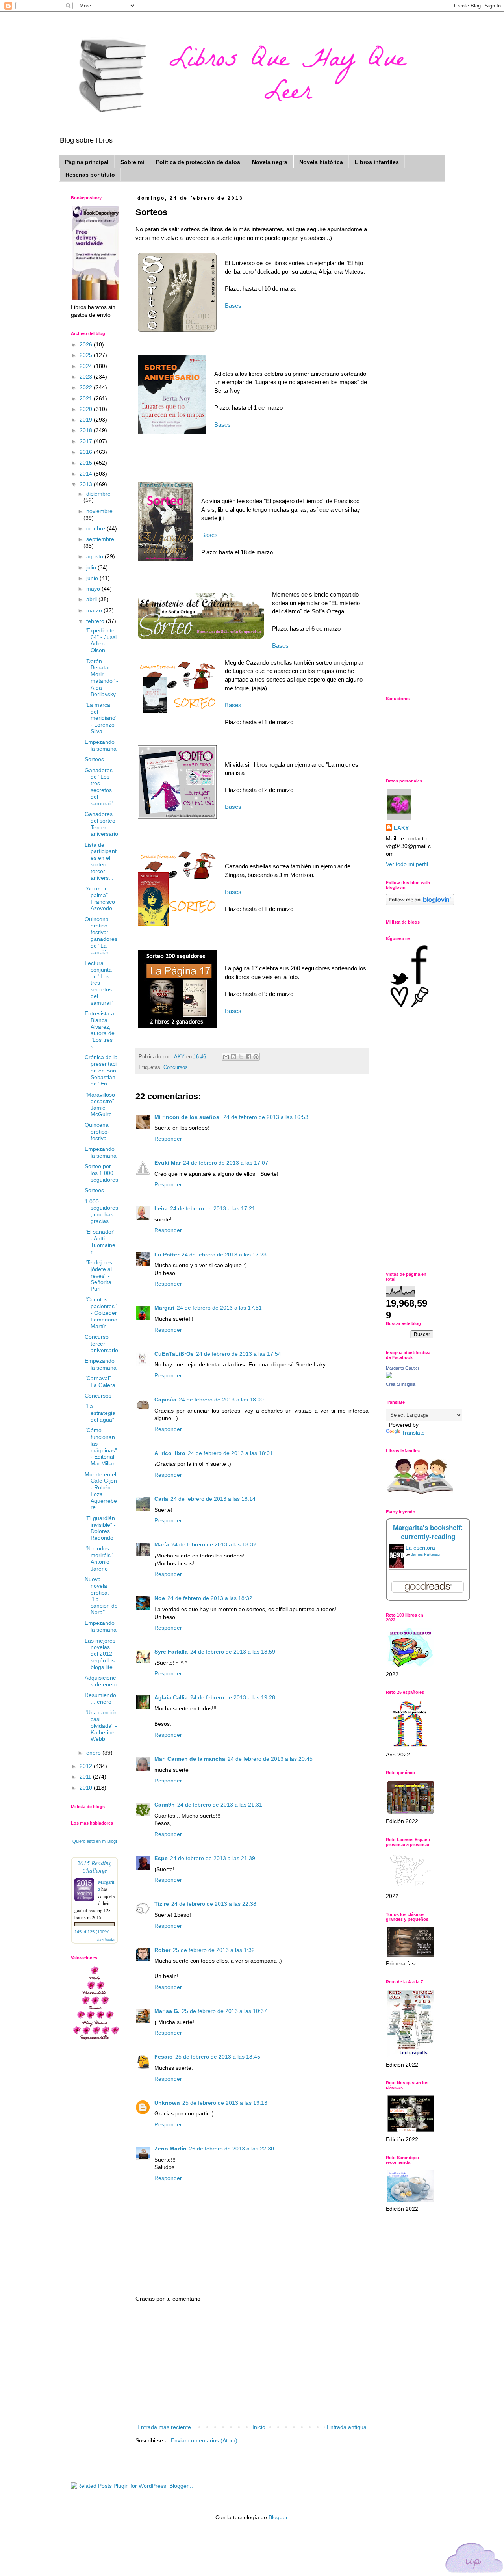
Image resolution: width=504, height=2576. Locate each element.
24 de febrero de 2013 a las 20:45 (270, 1759)
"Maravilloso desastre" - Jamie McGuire (101, 1104)
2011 (86, 1777)
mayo (94, 589)
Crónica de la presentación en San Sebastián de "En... (101, 1070)
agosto (95, 556)
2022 (87, 387)
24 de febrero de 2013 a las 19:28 (233, 1697)
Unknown (167, 2103)
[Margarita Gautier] (389, 1376)
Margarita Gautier (403, 1368)
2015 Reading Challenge (94, 1866)
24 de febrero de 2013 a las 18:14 (213, 1499)
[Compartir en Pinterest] (256, 1057)
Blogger (278, 2517)
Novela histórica (321, 162)
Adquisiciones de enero (101, 1681)
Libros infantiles (377, 162)
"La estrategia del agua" (100, 1413)
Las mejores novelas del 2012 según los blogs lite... (101, 1654)
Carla (161, 1499)
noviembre (99, 511)
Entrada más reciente (164, 2427)
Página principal (87, 162)
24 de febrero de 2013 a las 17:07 (226, 1163)
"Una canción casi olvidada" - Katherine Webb (101, 1726)
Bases (233, 306)
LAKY (401, 828)
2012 (87, 1766)
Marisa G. (167, 2011)
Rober (162, 1950)
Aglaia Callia (171, 1697)
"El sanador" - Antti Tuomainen (100, 1242)
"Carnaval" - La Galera (100, 1382)
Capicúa (165, 1400)
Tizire (162, 1904)
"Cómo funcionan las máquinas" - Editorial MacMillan (101, 1447)
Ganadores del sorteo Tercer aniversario (101, 824)
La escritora (420, 1548)
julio (92, 567)
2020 (87, 409)
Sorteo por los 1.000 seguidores (101, 1173)
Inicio (259, 2427)
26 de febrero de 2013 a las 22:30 (232, 2149)
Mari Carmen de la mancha (190, 1759)
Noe (160, 1598)
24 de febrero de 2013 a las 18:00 (221, 1400)
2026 (87, 344)
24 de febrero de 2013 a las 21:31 (220, 1805)
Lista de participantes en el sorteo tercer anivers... (101, 861)
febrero (96, 621)
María (162, 1544)
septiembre (100, 539)
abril (92, 599)
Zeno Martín (170, 2149)
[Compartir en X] (241, 1057)
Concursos (176, 1067)
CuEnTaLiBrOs (174, 1354)
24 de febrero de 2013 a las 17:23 (224, 1255)
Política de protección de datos (198, 162)
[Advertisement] (252, 2363)
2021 (87, 398)
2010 (87, 1788)
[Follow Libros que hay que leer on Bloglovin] (420, 903)
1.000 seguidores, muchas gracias (101, 1211)
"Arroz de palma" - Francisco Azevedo (100, 898)
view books (106, 1939)
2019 (87, 420)
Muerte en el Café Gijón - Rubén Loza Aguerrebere (101, 1491)
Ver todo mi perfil (407, 864)
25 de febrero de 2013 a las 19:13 (225, 2103)
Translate (413, 1433)
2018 (87, 430)
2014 (87, 474)
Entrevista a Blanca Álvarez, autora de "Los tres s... (100, 1030)
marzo (95, 610)
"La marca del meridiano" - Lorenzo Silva (101, 718)
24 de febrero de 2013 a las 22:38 (214, 1904)
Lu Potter (167, 1255)
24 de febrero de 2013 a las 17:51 (219, 1308)
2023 (87, 377)
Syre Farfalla (171, 1652)
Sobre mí (132, 162)
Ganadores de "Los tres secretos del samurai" (99, 787)
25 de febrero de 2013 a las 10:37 (224, 2011)
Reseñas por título (90, 175)
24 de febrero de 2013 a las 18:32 (214, 1544)
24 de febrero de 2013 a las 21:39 (213, 1858)
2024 (87, 366)
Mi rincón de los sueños (188, 1117)
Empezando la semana (101, 745)
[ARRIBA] (474, 2559)
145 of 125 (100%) (92, 1932)
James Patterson (426, 1554)
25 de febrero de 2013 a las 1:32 (214, 1950)
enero (94, 1753)
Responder (168, 1139)
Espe (161, 1858)
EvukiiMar (168, 1163)
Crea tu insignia (401, 1384)
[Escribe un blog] (233, 1057)
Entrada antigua (347, 2427)
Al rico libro (170, 1453)
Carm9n (165, 1805)
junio (93, 578)
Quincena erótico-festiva (97, 1132)
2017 (87, 441)
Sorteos (94, 759)
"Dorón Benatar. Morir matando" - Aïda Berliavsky (101, 678)
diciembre (98, 494)
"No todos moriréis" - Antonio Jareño (100, 1558)
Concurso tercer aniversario (101, 1344)
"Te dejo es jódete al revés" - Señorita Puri (98, 1276)
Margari (164, 1308)
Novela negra (270, 162)
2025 (87, 355)
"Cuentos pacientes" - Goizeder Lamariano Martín (101, 1313)
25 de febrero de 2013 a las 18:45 (218, 2057)
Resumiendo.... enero (101, 1698)
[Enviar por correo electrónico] (226, 1057)
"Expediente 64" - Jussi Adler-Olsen (101, 640)
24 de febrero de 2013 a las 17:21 (213, 1208)
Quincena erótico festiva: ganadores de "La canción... (101, 936)
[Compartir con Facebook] (248, 1057)
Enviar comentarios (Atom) (204, 2440)
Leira (161, 1208)
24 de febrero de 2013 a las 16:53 (266, 1117)
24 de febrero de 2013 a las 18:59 (233, 1652)
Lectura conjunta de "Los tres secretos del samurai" (99, 983)
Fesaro (164, 2057)
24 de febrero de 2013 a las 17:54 (239, 1354)
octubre (96, 528)
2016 (87, 452)
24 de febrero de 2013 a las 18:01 (230, 1453)
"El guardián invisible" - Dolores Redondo (100, 1528)
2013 (87, 484)
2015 (87, 463)
